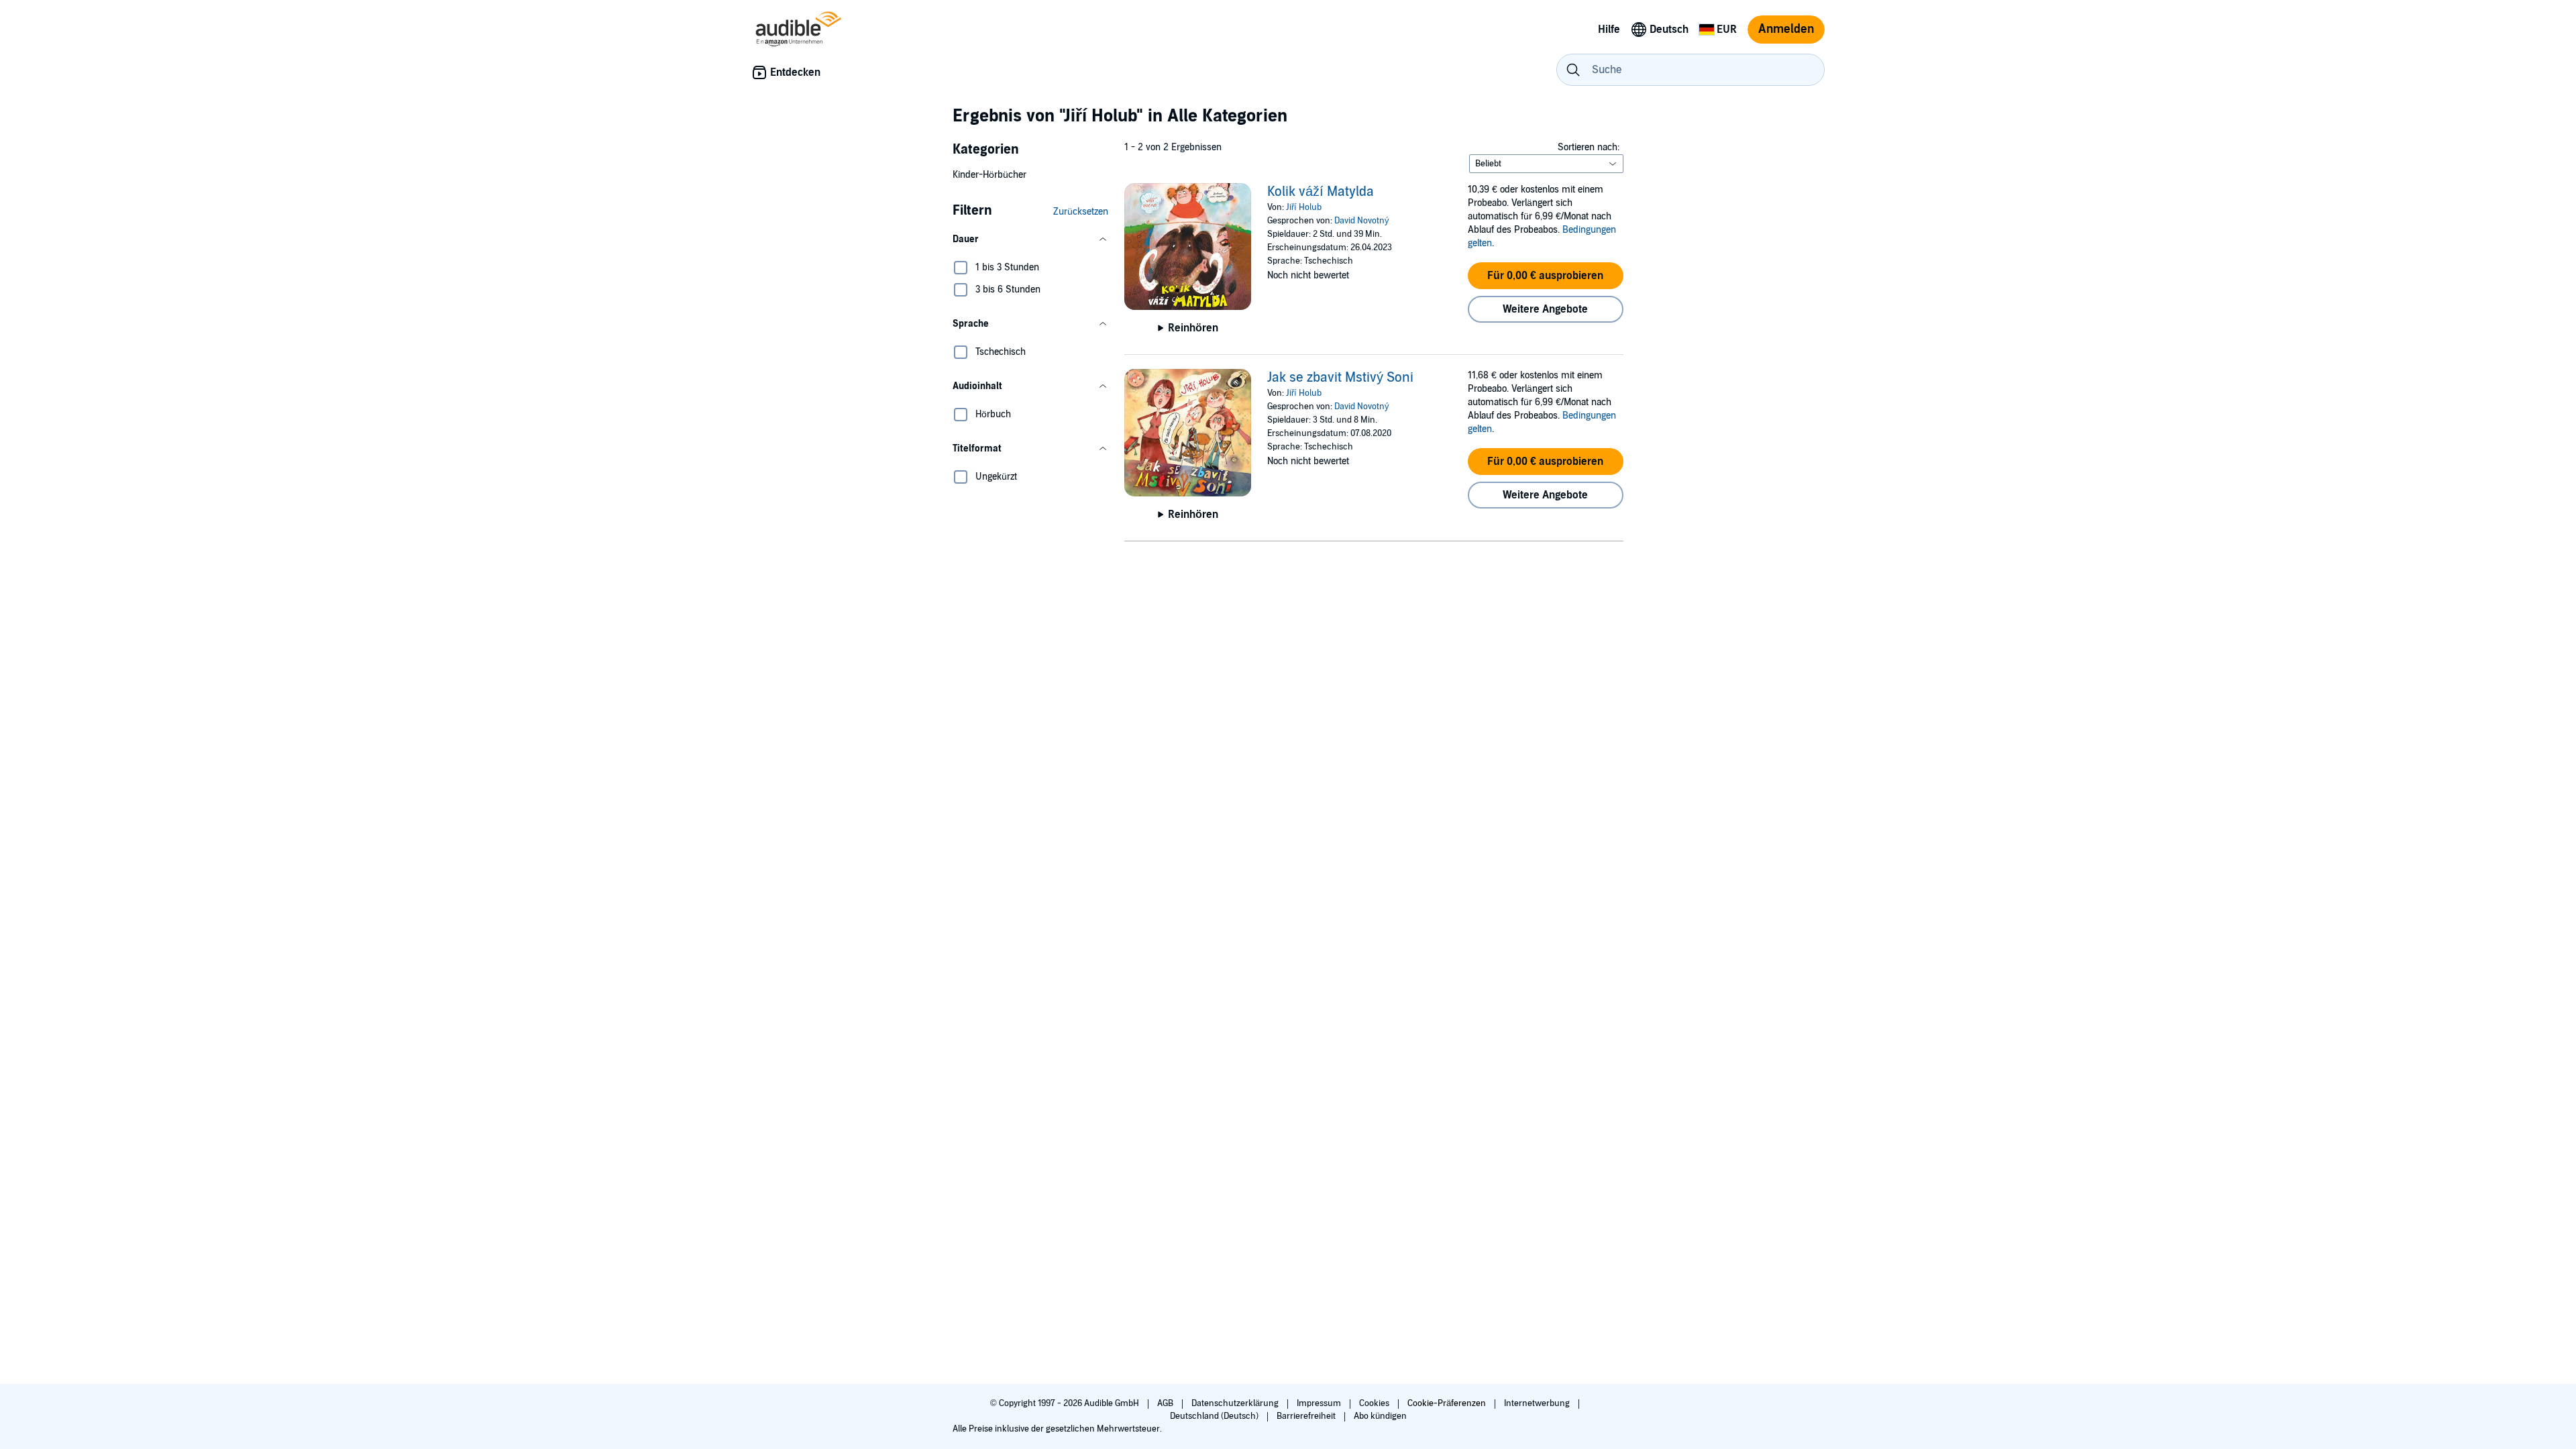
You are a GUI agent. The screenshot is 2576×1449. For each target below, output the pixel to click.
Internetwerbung (1538, 1403)
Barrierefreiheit (1307, 1416)
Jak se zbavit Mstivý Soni (1340, 378)
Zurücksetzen (1081, 212)
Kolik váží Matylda (1321, 192)
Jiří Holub (1304, 207)
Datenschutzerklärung (1236, 1403)
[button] (1030, 239)
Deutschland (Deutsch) (1215, 1416)
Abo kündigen (1380, 1416)
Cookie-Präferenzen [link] (1447, 1403)
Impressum (1320, 1403)
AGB (1166, 1403)
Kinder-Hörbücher (989, 175)
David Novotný (1362, 221)
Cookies (1375, 1403)
